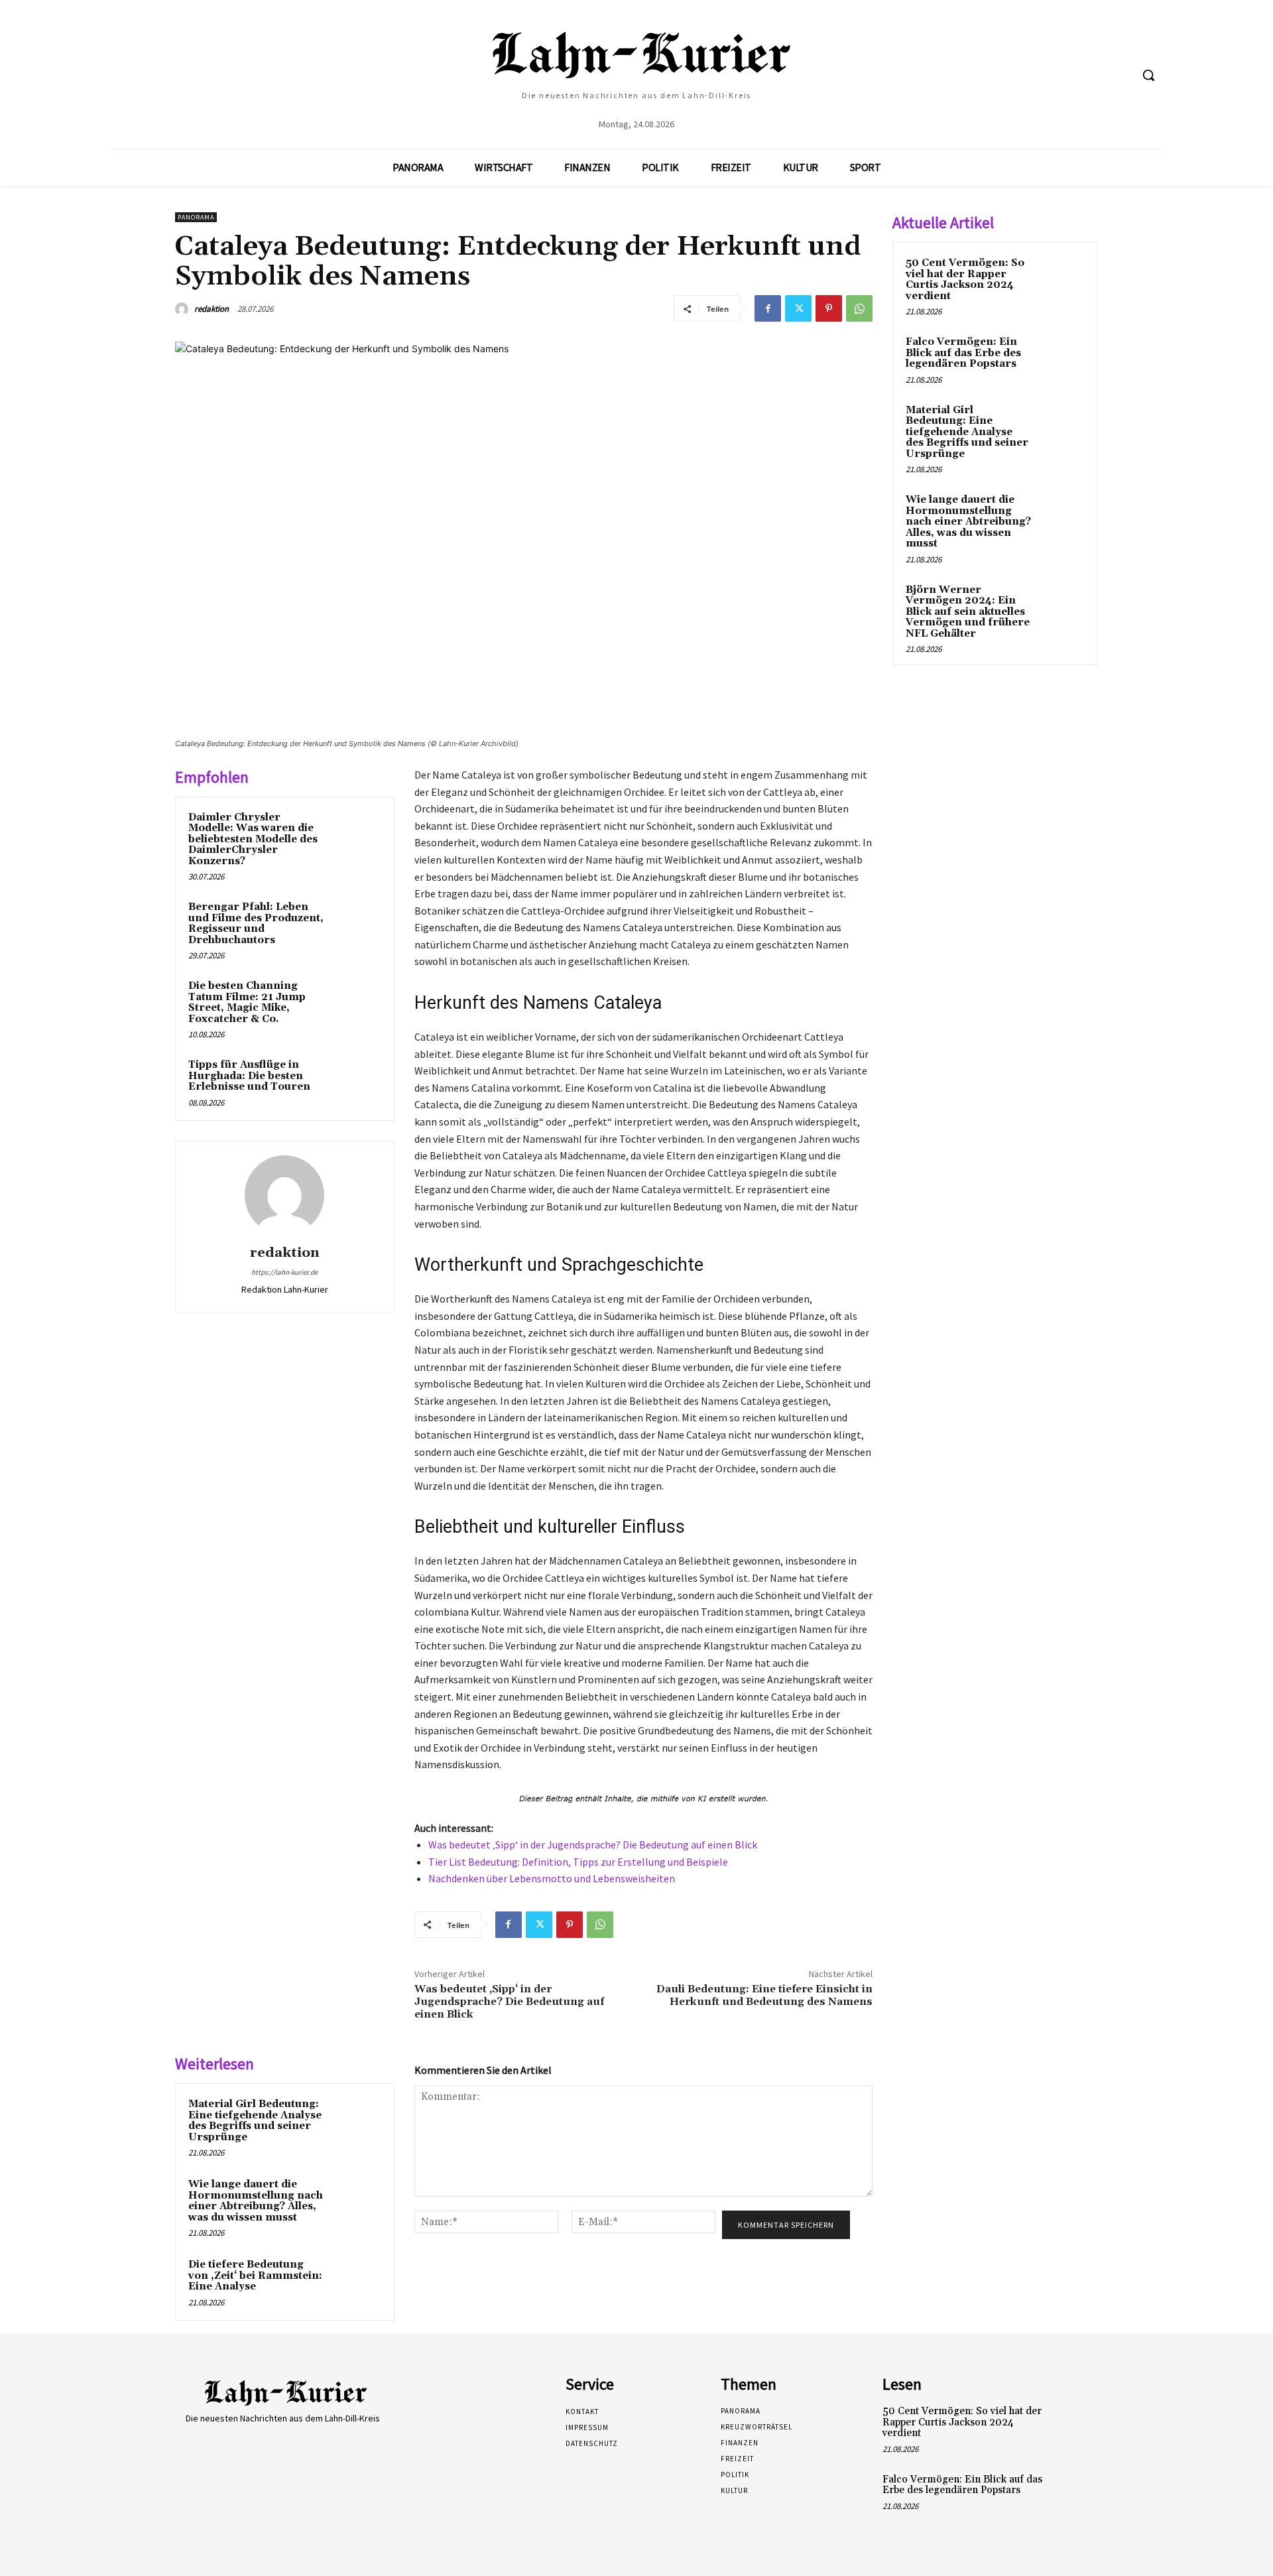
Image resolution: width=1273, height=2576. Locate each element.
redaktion (212, 309)
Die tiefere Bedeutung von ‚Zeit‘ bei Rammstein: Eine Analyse (255, 2276)
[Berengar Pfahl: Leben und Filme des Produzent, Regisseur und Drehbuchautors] (356, 925)
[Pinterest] (829, 308)
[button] (1148, 75)
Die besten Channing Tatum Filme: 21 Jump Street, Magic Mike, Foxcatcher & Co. (247, 1002)
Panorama (196, 217)
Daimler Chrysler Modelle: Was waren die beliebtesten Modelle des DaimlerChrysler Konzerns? (253, 839)
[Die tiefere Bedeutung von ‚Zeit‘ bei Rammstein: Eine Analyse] (356, 2282)
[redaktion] (184, 309)
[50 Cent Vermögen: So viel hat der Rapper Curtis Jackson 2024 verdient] (1061, 279)
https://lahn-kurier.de (284, 1272)
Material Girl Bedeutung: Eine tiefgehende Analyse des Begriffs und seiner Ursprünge (255, 2121)
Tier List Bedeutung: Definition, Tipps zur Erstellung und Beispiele (578, 1862)
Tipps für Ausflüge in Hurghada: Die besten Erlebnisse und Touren (249, 1076)
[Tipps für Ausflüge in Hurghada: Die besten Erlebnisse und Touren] (356, 1082)
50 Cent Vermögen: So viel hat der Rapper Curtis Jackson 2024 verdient (965, 280)
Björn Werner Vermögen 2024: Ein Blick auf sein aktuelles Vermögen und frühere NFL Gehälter (968, 612)
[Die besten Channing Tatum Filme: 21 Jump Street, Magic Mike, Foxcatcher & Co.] (356, 1003)
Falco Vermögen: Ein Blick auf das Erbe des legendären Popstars (963, 353)
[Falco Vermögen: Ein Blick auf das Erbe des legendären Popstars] (1061, 357)
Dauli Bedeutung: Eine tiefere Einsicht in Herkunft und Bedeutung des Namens (764, 1995)
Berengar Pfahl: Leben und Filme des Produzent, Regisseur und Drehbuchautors (256, 924)
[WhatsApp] (859, 308)
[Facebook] (768, 308)
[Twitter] (798, 308)
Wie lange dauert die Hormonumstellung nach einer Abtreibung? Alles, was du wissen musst (256, 2201)
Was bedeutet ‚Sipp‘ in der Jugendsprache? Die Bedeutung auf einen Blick (593, 1844)
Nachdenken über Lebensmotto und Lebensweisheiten (552, 1878)
